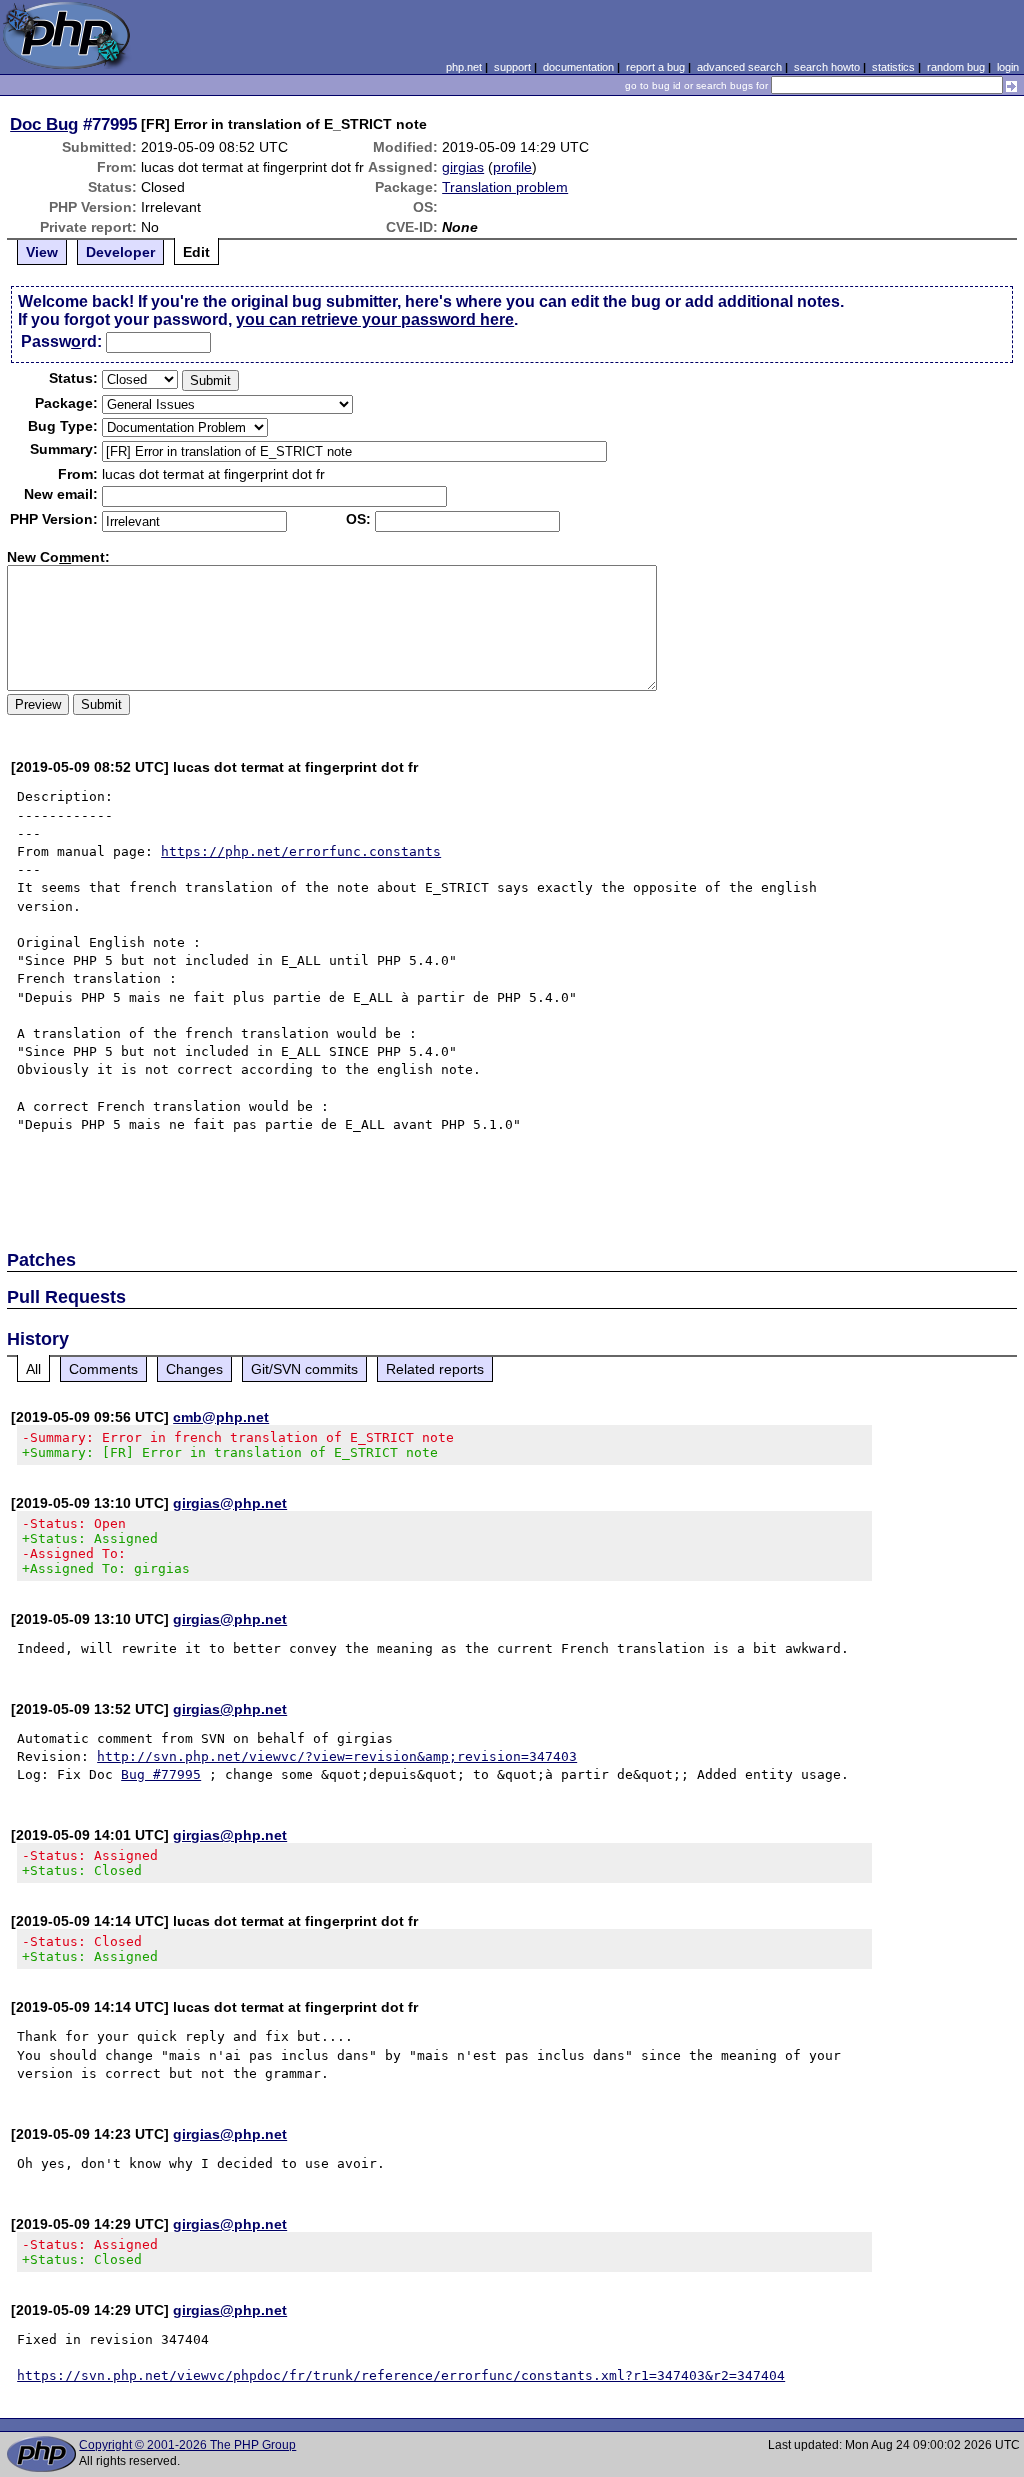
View (42, 252)
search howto (827, 67)
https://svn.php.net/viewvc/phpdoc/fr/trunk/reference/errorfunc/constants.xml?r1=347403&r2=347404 (401, 2375)
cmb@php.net (221, 1417)
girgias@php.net (230, 1503)
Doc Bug (44, 124)
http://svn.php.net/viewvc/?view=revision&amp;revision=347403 (337, 1756)
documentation (578, 67)
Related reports (435, 1369)
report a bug (655, 67)
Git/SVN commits (304, 1369)
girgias (463, 167)
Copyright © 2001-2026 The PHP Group (187, 2445)
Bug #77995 (161, 1774)
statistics (893, 67)
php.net (464, 67)
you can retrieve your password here (375, 319)
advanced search (739, 67)
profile (512, 167)
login (1008, 67)
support (512, 67)
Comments (103, 1369)
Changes (194, 1369)
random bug (956, 67)
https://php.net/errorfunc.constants (301, 851)
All (33, 1369)
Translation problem (505, 187)
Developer (120, 252)
